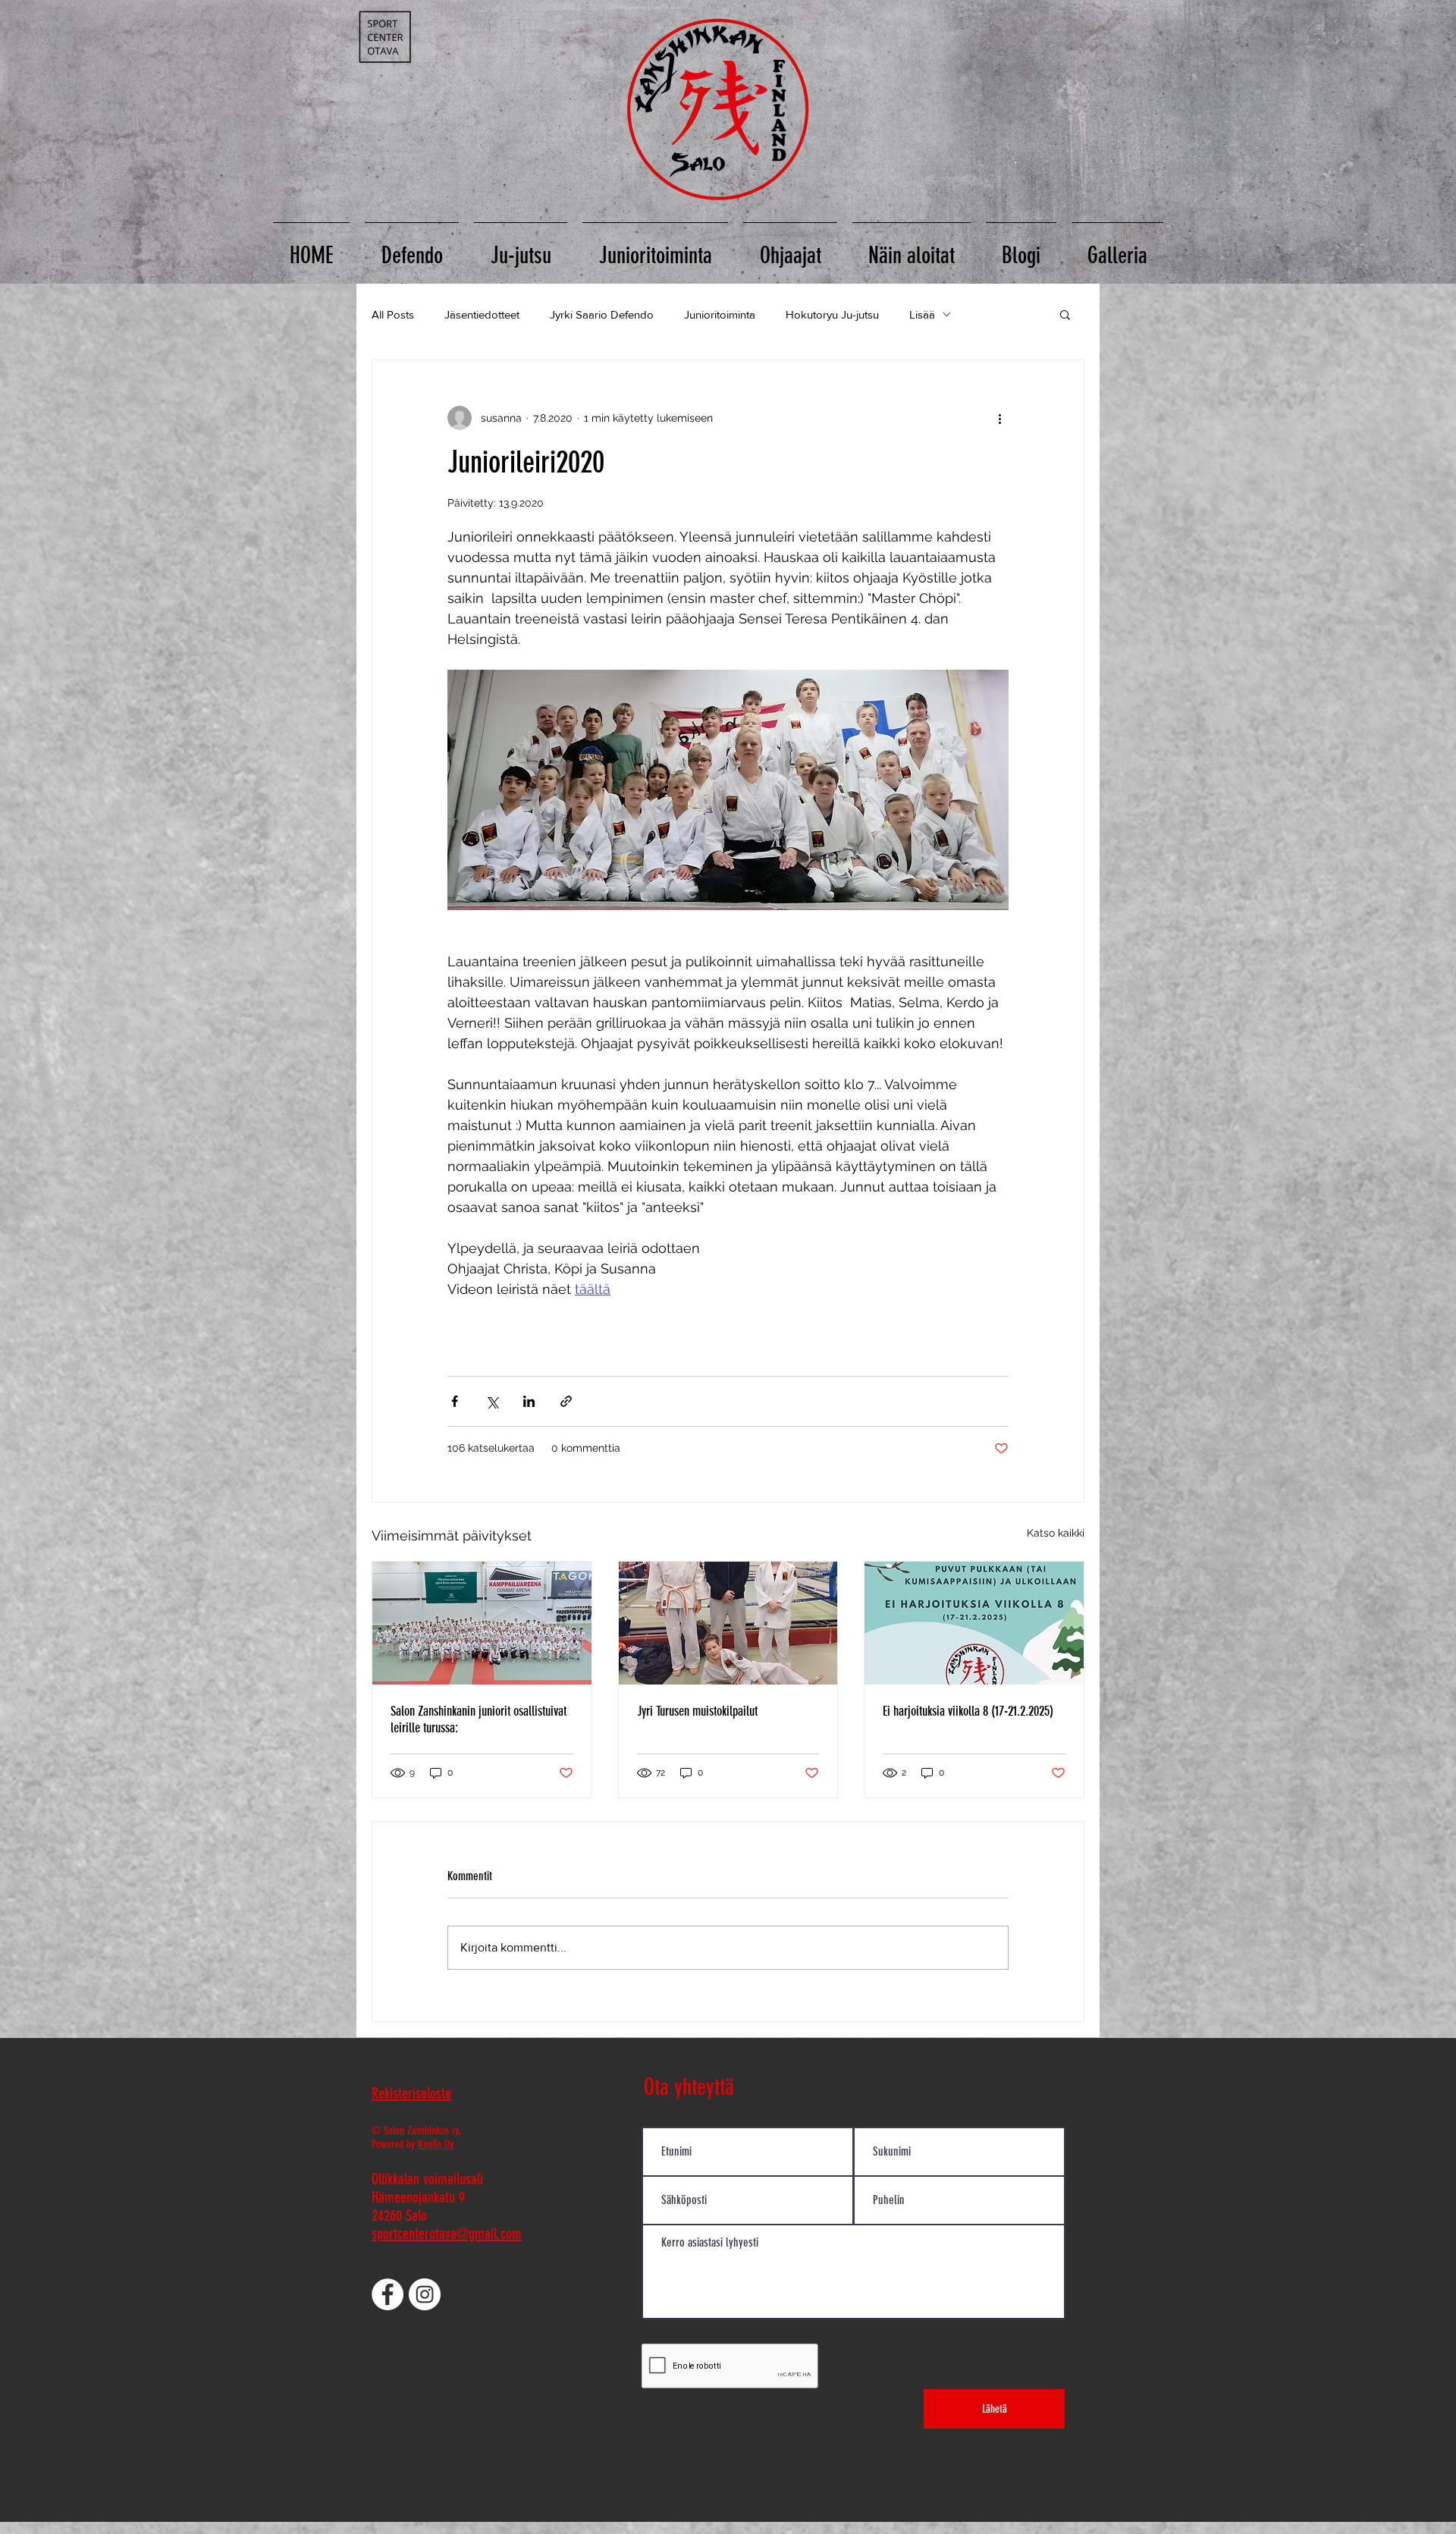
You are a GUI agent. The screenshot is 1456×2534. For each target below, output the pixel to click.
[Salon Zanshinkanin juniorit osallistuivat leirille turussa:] (482, 1623)
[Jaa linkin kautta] (566, 1401)
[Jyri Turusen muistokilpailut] (728, 1623)
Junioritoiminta (720, 314)
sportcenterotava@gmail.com (447, 2234)
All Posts (393, 314)
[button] (1065, 314)
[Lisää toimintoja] (999, 418)
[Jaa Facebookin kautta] (455, 1401)
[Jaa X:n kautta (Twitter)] (492, 1401)
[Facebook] (388, 2294)
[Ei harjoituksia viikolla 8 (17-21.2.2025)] (974, 1623)
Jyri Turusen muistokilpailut (697, 1711)
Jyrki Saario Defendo (602, 314)
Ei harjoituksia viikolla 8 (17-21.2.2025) (968, 1711)
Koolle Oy (436, 2144)
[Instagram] (425, 2294)
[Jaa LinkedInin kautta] (529, 1401)
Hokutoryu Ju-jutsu (832, 314)
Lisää (922, 314)
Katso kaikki (1056, 1533)
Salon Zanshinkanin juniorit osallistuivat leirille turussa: (479, 1719)
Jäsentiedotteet (482, 314)
